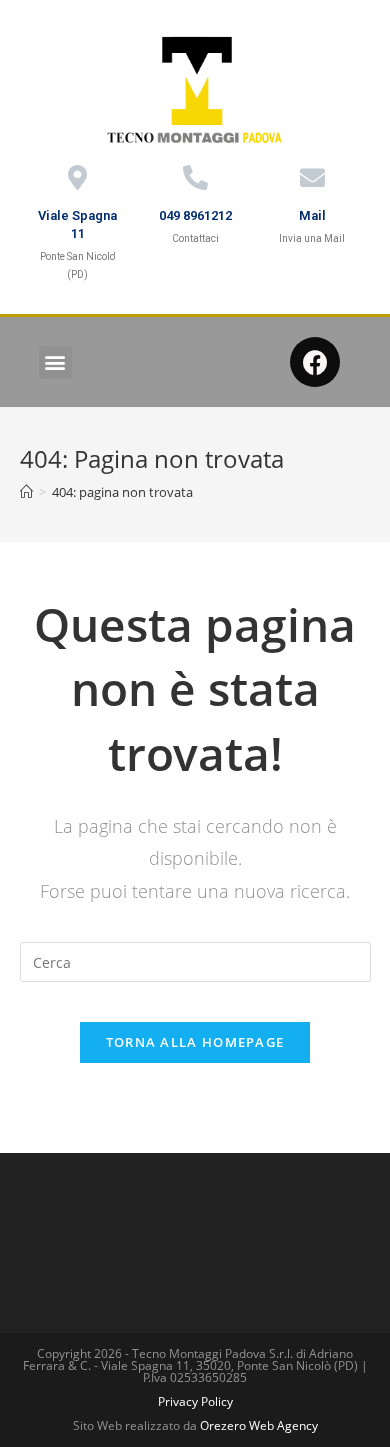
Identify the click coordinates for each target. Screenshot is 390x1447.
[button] (55, 362)
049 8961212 (195, 215)
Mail (312, 215)
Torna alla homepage (195, 1042)
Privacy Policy (195, 1401)
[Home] (26, 492)
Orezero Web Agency (259, 1425)
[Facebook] (315, 362)
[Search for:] (195, 960)
